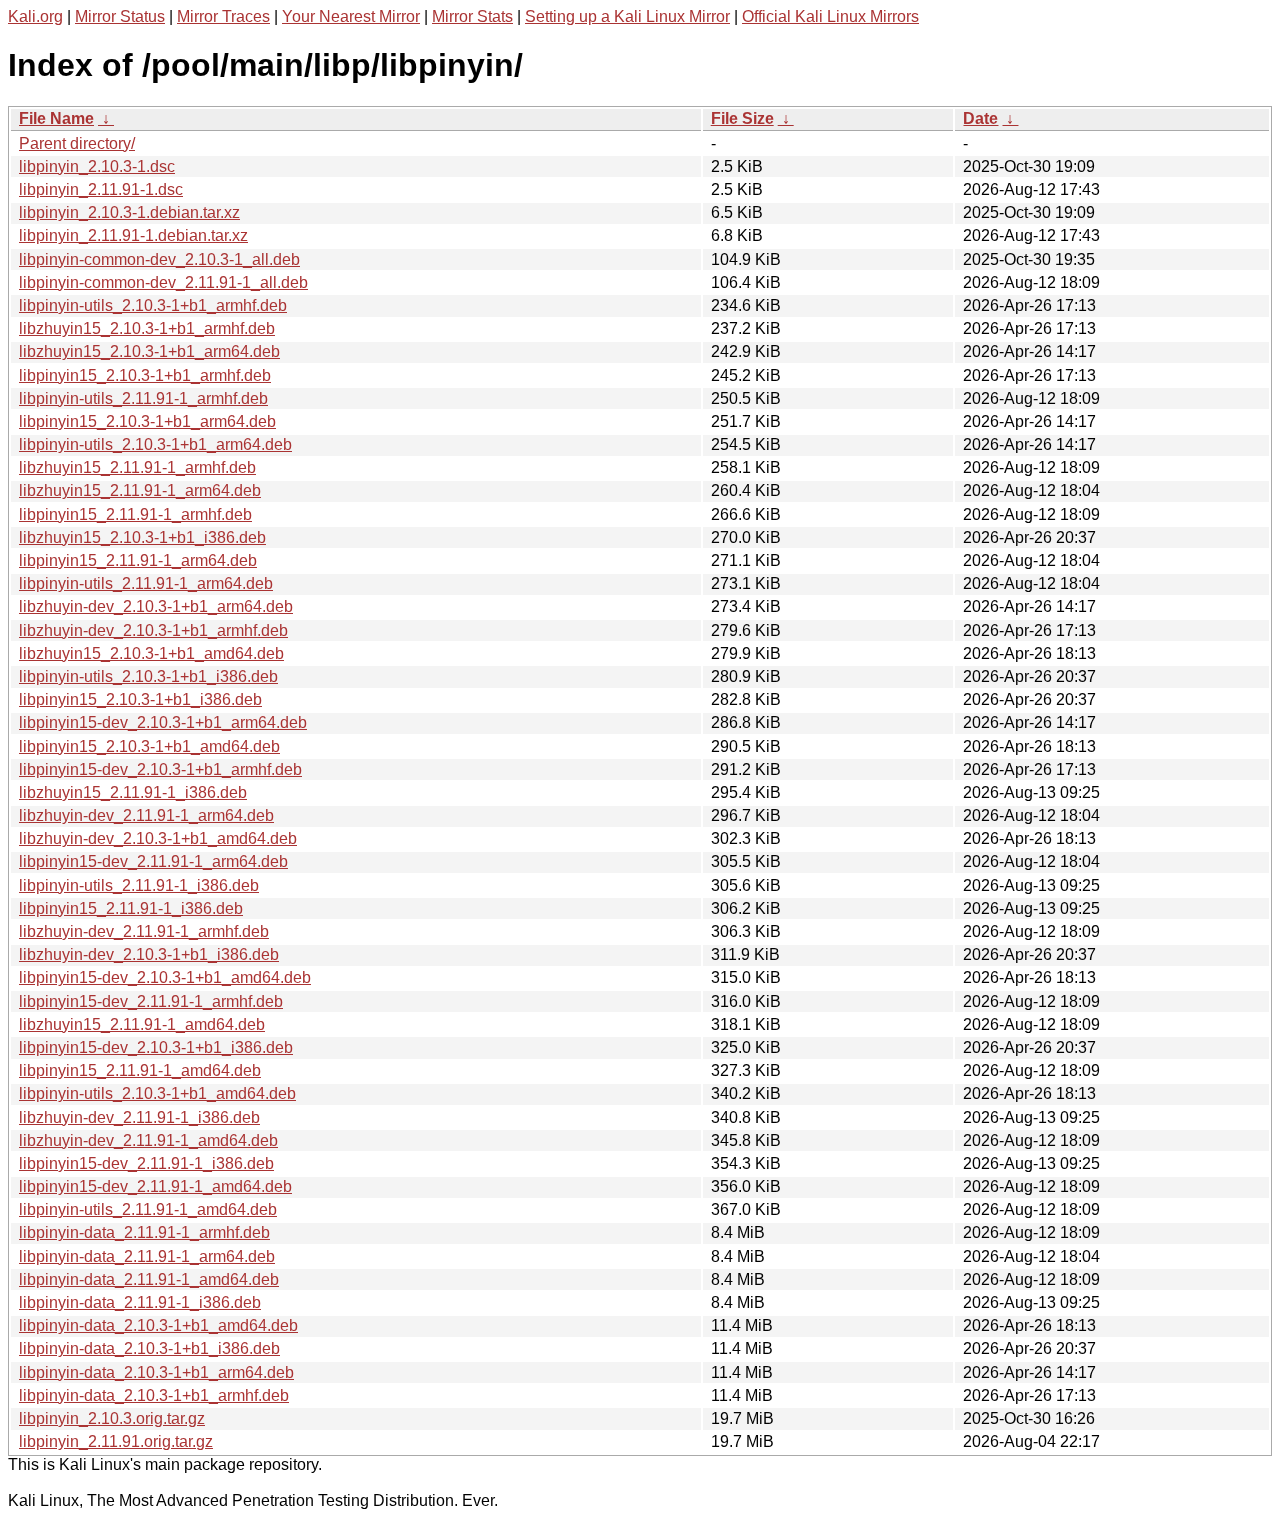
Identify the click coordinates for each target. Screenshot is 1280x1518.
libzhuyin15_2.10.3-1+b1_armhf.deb (147, 328)
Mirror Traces (223, 16)
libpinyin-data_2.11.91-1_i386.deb (140, 1302)
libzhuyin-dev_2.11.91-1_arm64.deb (146, 815)
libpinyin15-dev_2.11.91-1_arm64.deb (153, 861)
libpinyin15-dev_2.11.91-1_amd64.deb (155, 1186)
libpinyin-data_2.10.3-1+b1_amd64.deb (158, 1325)
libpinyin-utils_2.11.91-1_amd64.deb (148, 1209)
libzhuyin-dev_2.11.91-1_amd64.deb (148, 1140)
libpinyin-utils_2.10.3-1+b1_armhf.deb (153, 305)
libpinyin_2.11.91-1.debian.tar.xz (133, 235)
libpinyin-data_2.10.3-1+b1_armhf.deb (154, 1395)
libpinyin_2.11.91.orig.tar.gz (116, 1441)
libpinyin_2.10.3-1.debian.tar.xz (129, 212)
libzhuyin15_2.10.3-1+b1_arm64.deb (149, 351)
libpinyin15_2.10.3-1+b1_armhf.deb (145, 375)
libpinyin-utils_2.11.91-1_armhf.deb (143, 398)
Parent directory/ (77, 143)
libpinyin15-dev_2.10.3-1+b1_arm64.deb (163, 722)
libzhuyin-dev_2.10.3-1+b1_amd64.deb (158, 838)
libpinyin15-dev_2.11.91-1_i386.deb (146, 1163)
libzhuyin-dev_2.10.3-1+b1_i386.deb (149, 954)
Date (980, 118)
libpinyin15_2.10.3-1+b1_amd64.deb (149, 746)
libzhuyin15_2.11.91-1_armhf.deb (137, 467)
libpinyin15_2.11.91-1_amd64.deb (140, 1070)
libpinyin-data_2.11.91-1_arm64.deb (147, 1256)
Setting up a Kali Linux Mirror (627, 16)
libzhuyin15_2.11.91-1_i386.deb (133, 792)
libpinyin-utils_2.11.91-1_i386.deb (139, 885)
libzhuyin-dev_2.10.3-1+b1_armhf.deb (153, 630)
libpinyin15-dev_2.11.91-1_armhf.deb (151, 1001)
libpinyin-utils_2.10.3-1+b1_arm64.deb (155, 444)
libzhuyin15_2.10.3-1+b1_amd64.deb (151, 653)
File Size (742, 118)
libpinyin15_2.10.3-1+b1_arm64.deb (147, 421)
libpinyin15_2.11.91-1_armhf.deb (135, 514)
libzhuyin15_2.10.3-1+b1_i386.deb (142, 537)
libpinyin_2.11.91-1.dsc (101, 189)
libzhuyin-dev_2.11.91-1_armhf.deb (144, 931)
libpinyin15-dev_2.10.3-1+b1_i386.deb (156, 1047)
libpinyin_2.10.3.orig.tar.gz (112, 1418)
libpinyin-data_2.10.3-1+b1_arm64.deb (156, 1372)
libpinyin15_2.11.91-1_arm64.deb (138, 560)
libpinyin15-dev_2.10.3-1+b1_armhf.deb (160, 769)
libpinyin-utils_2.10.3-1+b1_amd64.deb (157, 1093)
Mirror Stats (472, 16)
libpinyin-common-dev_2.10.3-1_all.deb (159, 259)
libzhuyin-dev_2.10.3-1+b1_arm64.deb (156, 606)
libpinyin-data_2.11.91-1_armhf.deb (144, 1232)
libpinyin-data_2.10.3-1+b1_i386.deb (149, 1348)
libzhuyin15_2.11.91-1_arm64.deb (140, 490)
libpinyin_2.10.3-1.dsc (97, 166)
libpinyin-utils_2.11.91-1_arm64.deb (146, 583)
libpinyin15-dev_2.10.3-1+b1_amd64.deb (165, 977)
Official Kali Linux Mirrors (830, 16)
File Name (56, 118)
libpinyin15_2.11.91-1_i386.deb (131, 908)
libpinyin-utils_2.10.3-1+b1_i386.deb (148, 676)
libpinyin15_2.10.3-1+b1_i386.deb (140, 699)
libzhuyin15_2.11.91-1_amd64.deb (142, 1024)
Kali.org (35, 16)
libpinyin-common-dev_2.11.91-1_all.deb (163, 282)
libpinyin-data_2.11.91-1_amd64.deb (149, 1279)
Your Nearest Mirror (351, 16)
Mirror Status (120, 16)
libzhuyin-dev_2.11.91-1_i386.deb (139, 1117)
